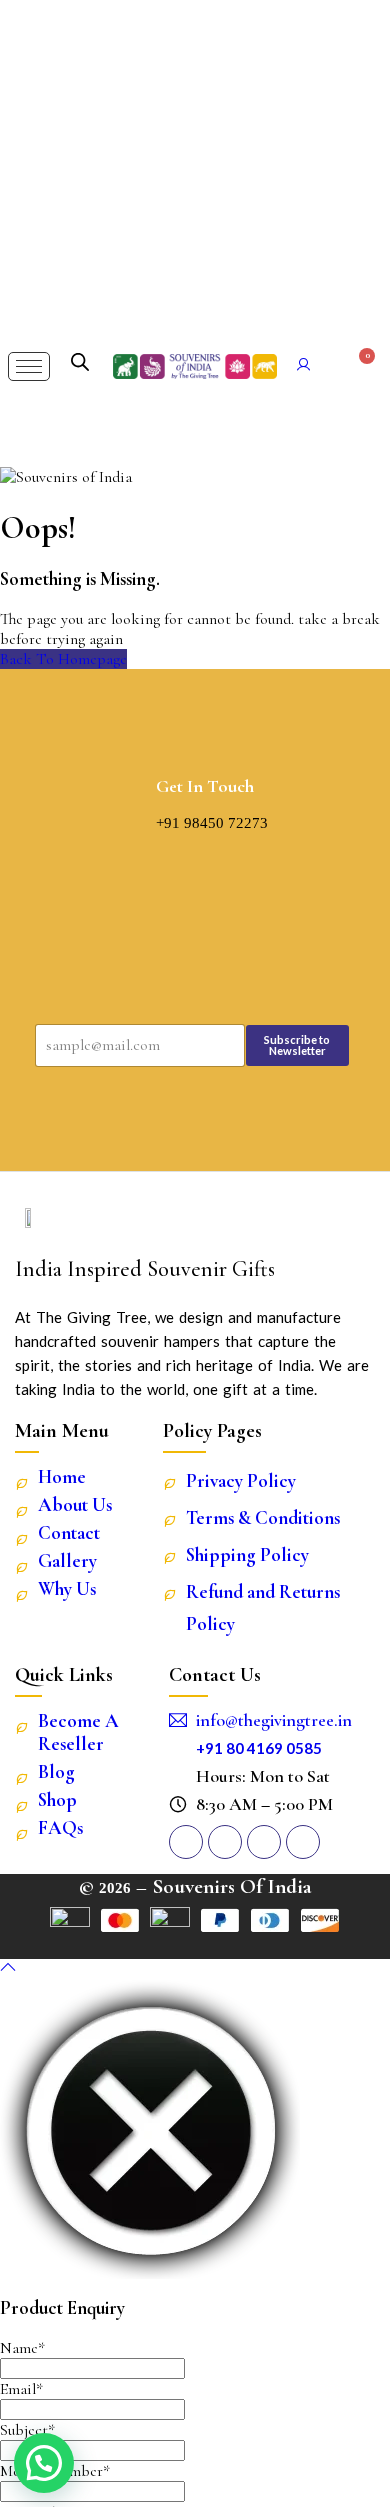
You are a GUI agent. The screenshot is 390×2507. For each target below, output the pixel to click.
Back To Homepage (63, 659)
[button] (44, 2463)
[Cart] (360, 365)
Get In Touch (205, 786)
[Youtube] (303, 1842)
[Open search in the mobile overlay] (80, 362)
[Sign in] (304, 367)
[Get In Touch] (137, 794)
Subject (27, 2430)
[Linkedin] (264, 1842)
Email (21, 2389)
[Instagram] (186, 1842)
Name (22, 2348)
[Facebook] (225, 1842)
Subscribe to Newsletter (297, 1045)
